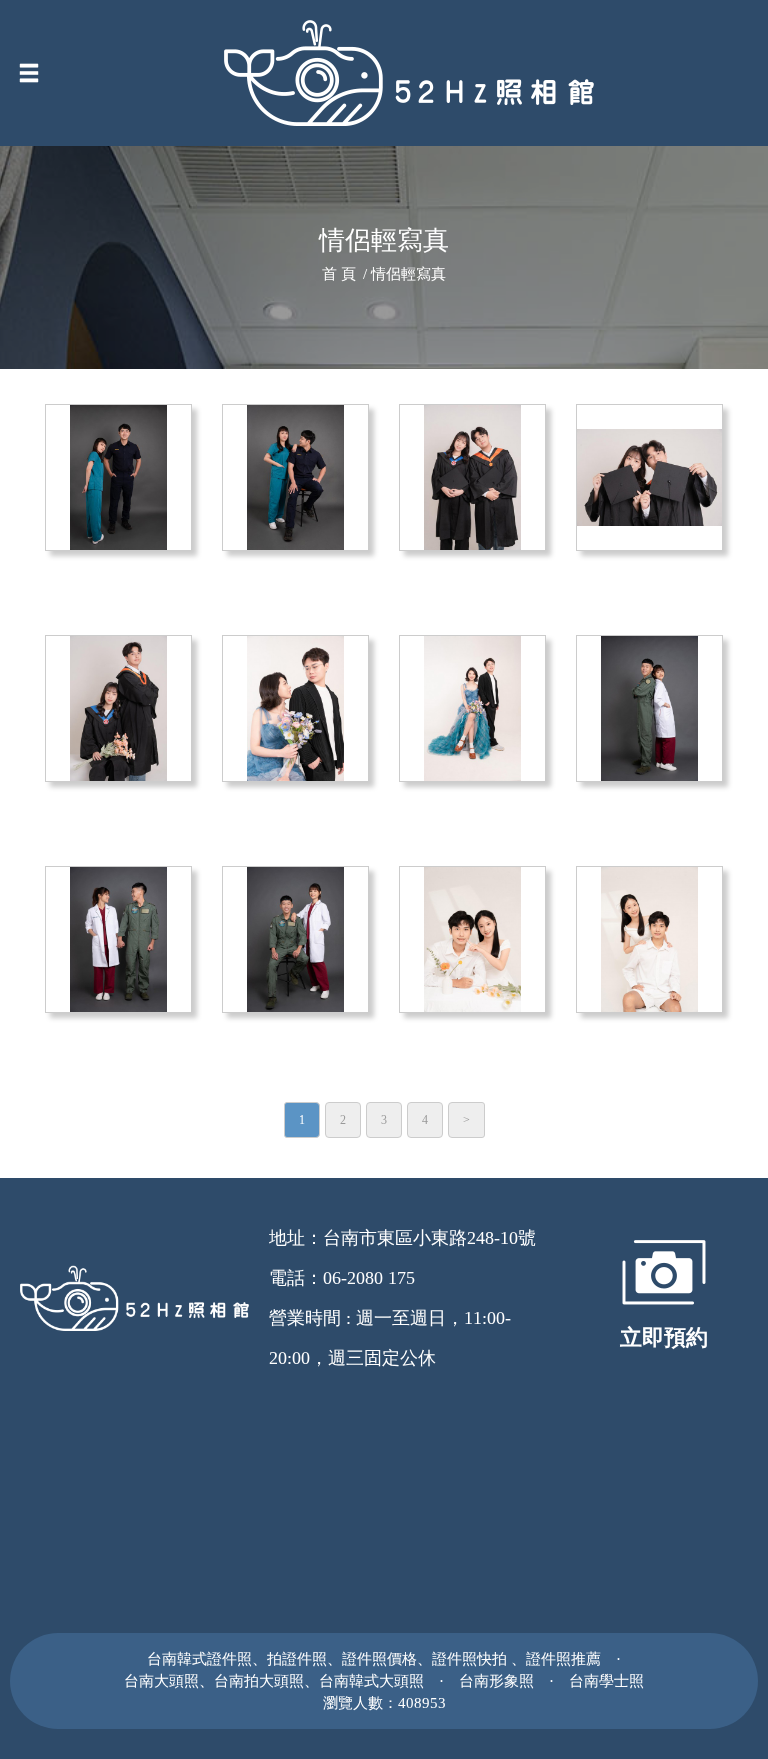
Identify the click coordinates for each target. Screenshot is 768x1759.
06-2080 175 (369, 1278)
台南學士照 (606, 1680)
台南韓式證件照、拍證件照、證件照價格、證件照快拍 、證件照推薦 (374, 1658)
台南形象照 (496, 1680)
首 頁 (339, 274)
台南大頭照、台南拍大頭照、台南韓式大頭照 (274, 1680)
